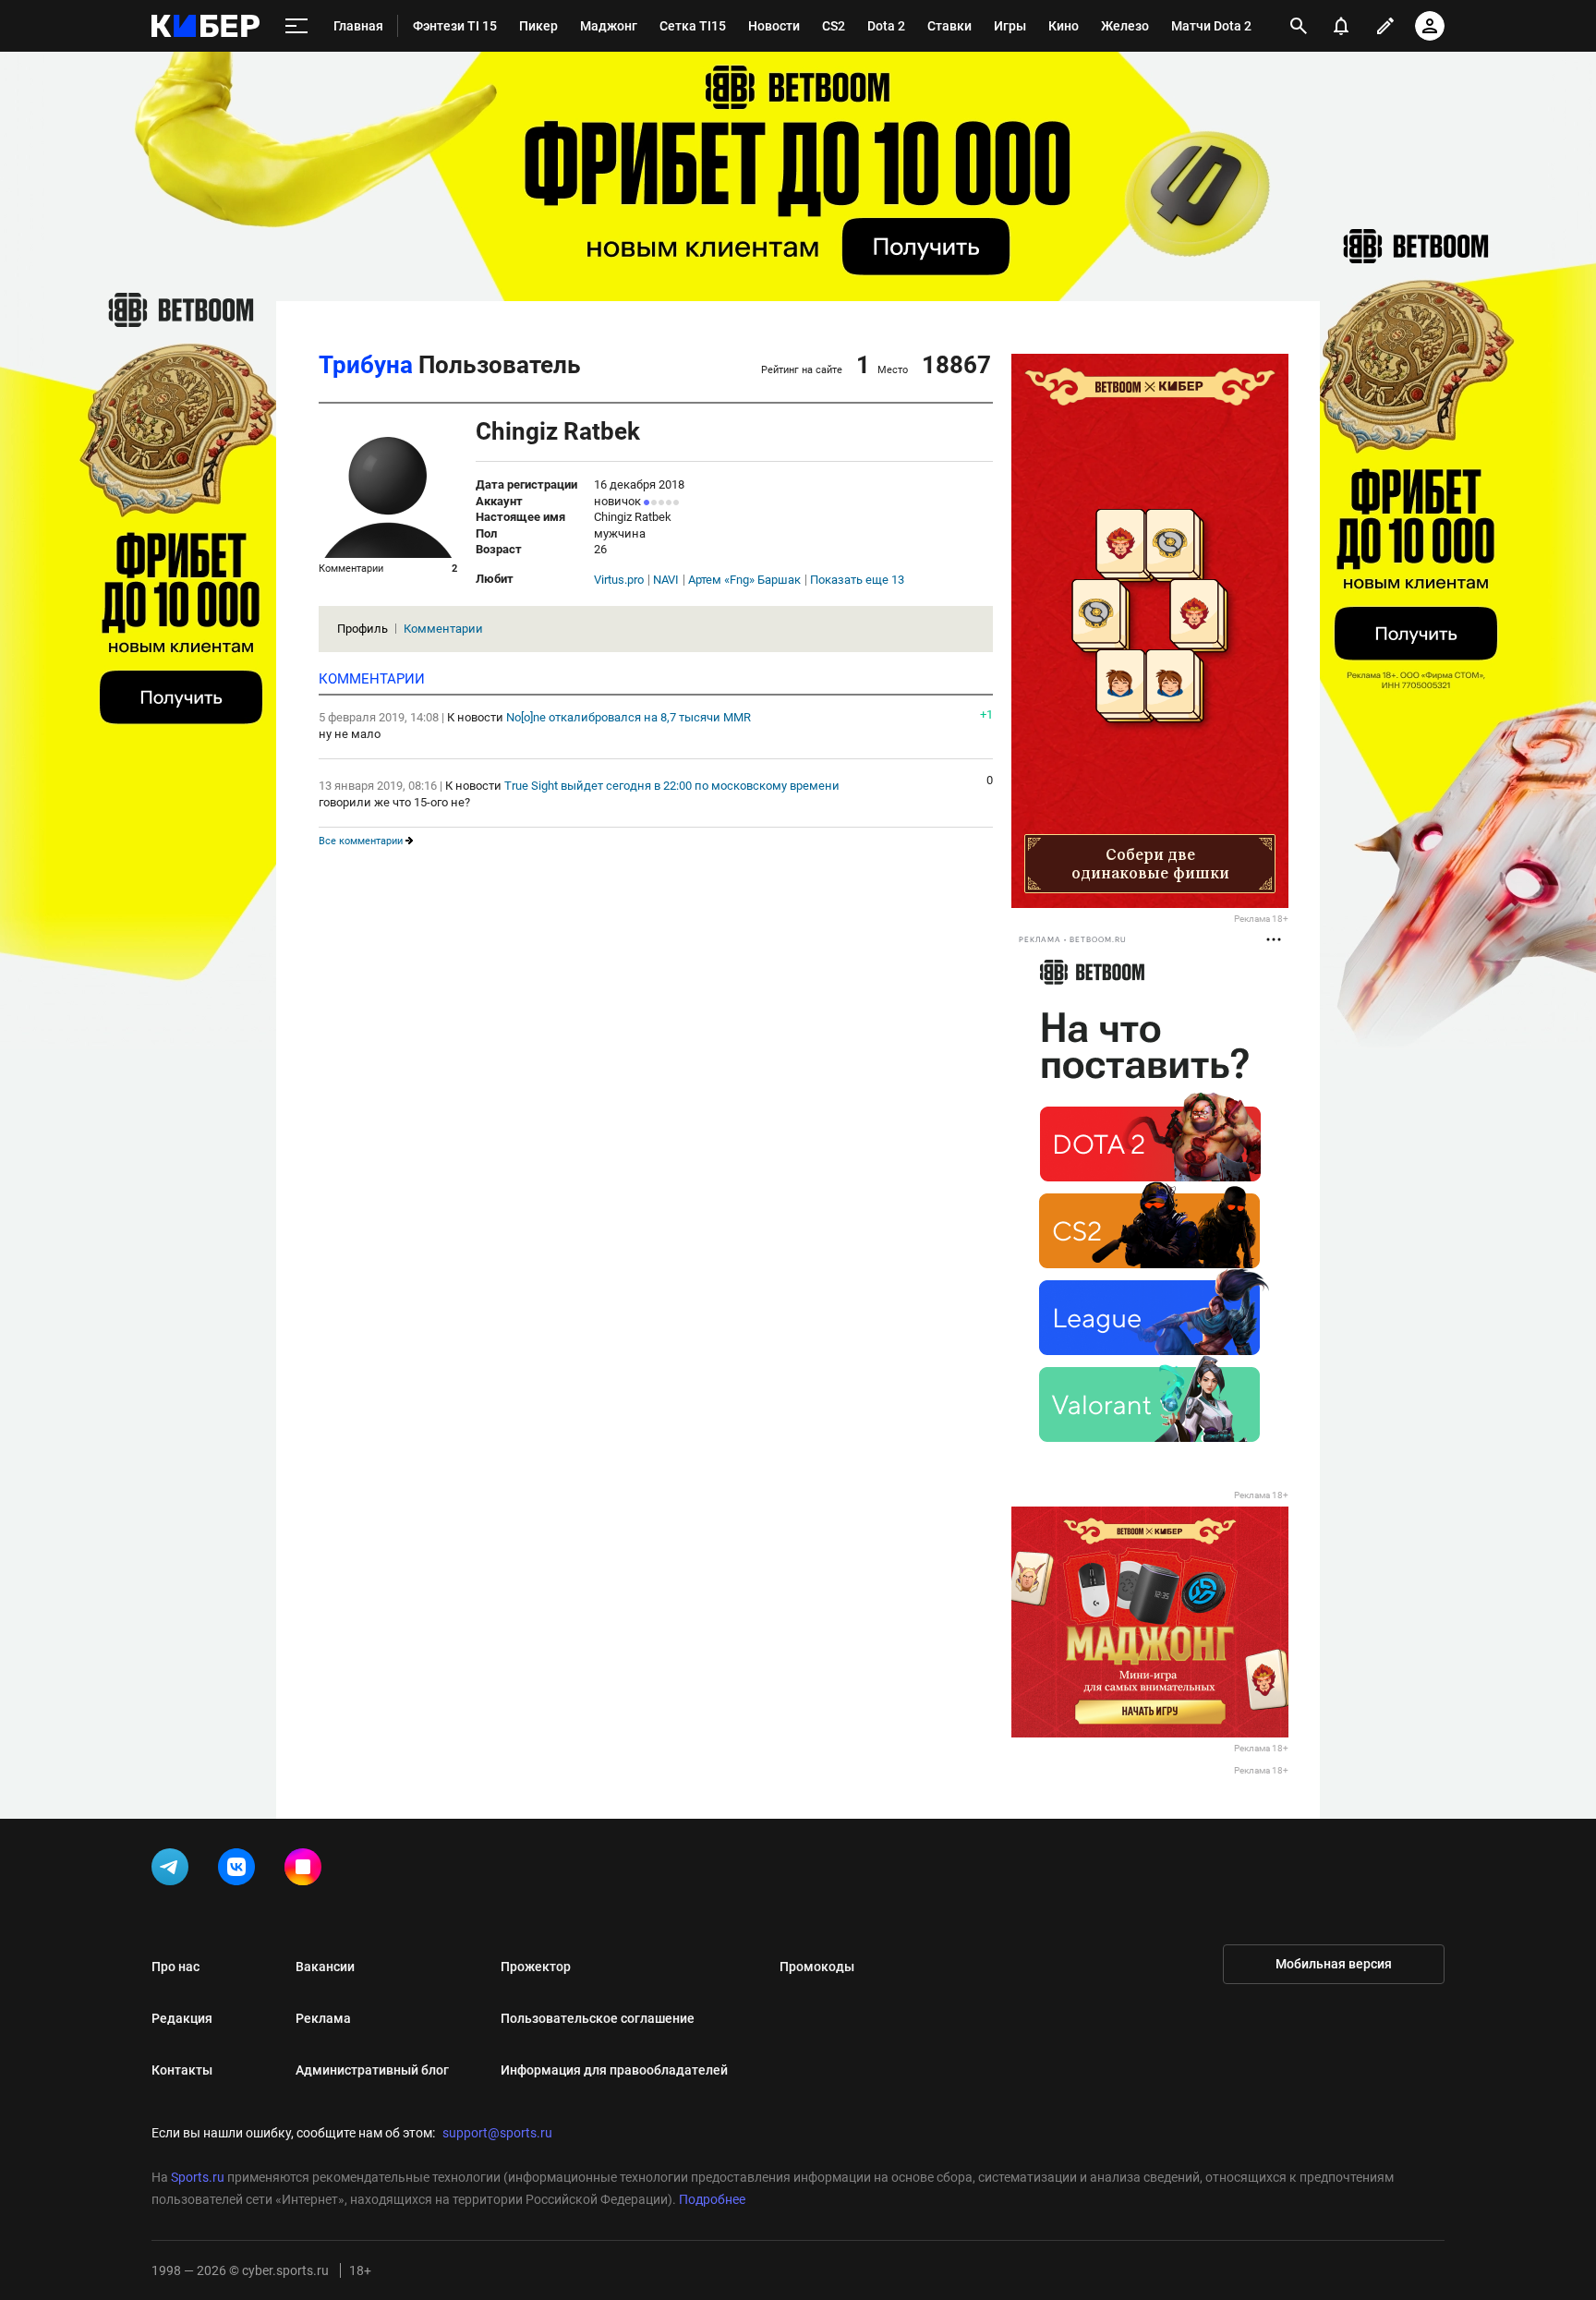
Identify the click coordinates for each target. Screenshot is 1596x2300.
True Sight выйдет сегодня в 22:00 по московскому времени (672, 786)
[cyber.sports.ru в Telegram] (174, 1870)
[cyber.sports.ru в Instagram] (307, 1870)
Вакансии (325, 1967)
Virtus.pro (619, 580)
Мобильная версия (1334, 1964)
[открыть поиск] (1299, 26)
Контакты (182, 2070)
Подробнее (712, 2199)
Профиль (363, 629)
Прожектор (536, 1967)
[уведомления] (1341, 26)
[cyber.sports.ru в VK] (240, 1870)
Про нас (175, 1967)
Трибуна (366, 365)
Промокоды (817, 1967)
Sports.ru (198, 2177)
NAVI (666, 580)
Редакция (182, 2018)
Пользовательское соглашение (598, 2018)
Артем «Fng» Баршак (744, 580)
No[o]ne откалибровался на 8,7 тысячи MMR (629, 717)
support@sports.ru (497, 2133)
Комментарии (443, 629)
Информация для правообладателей (614, 2070)
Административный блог (372, 2070)
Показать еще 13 (857, 580)
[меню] (296, 26)
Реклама (323, 2018)
